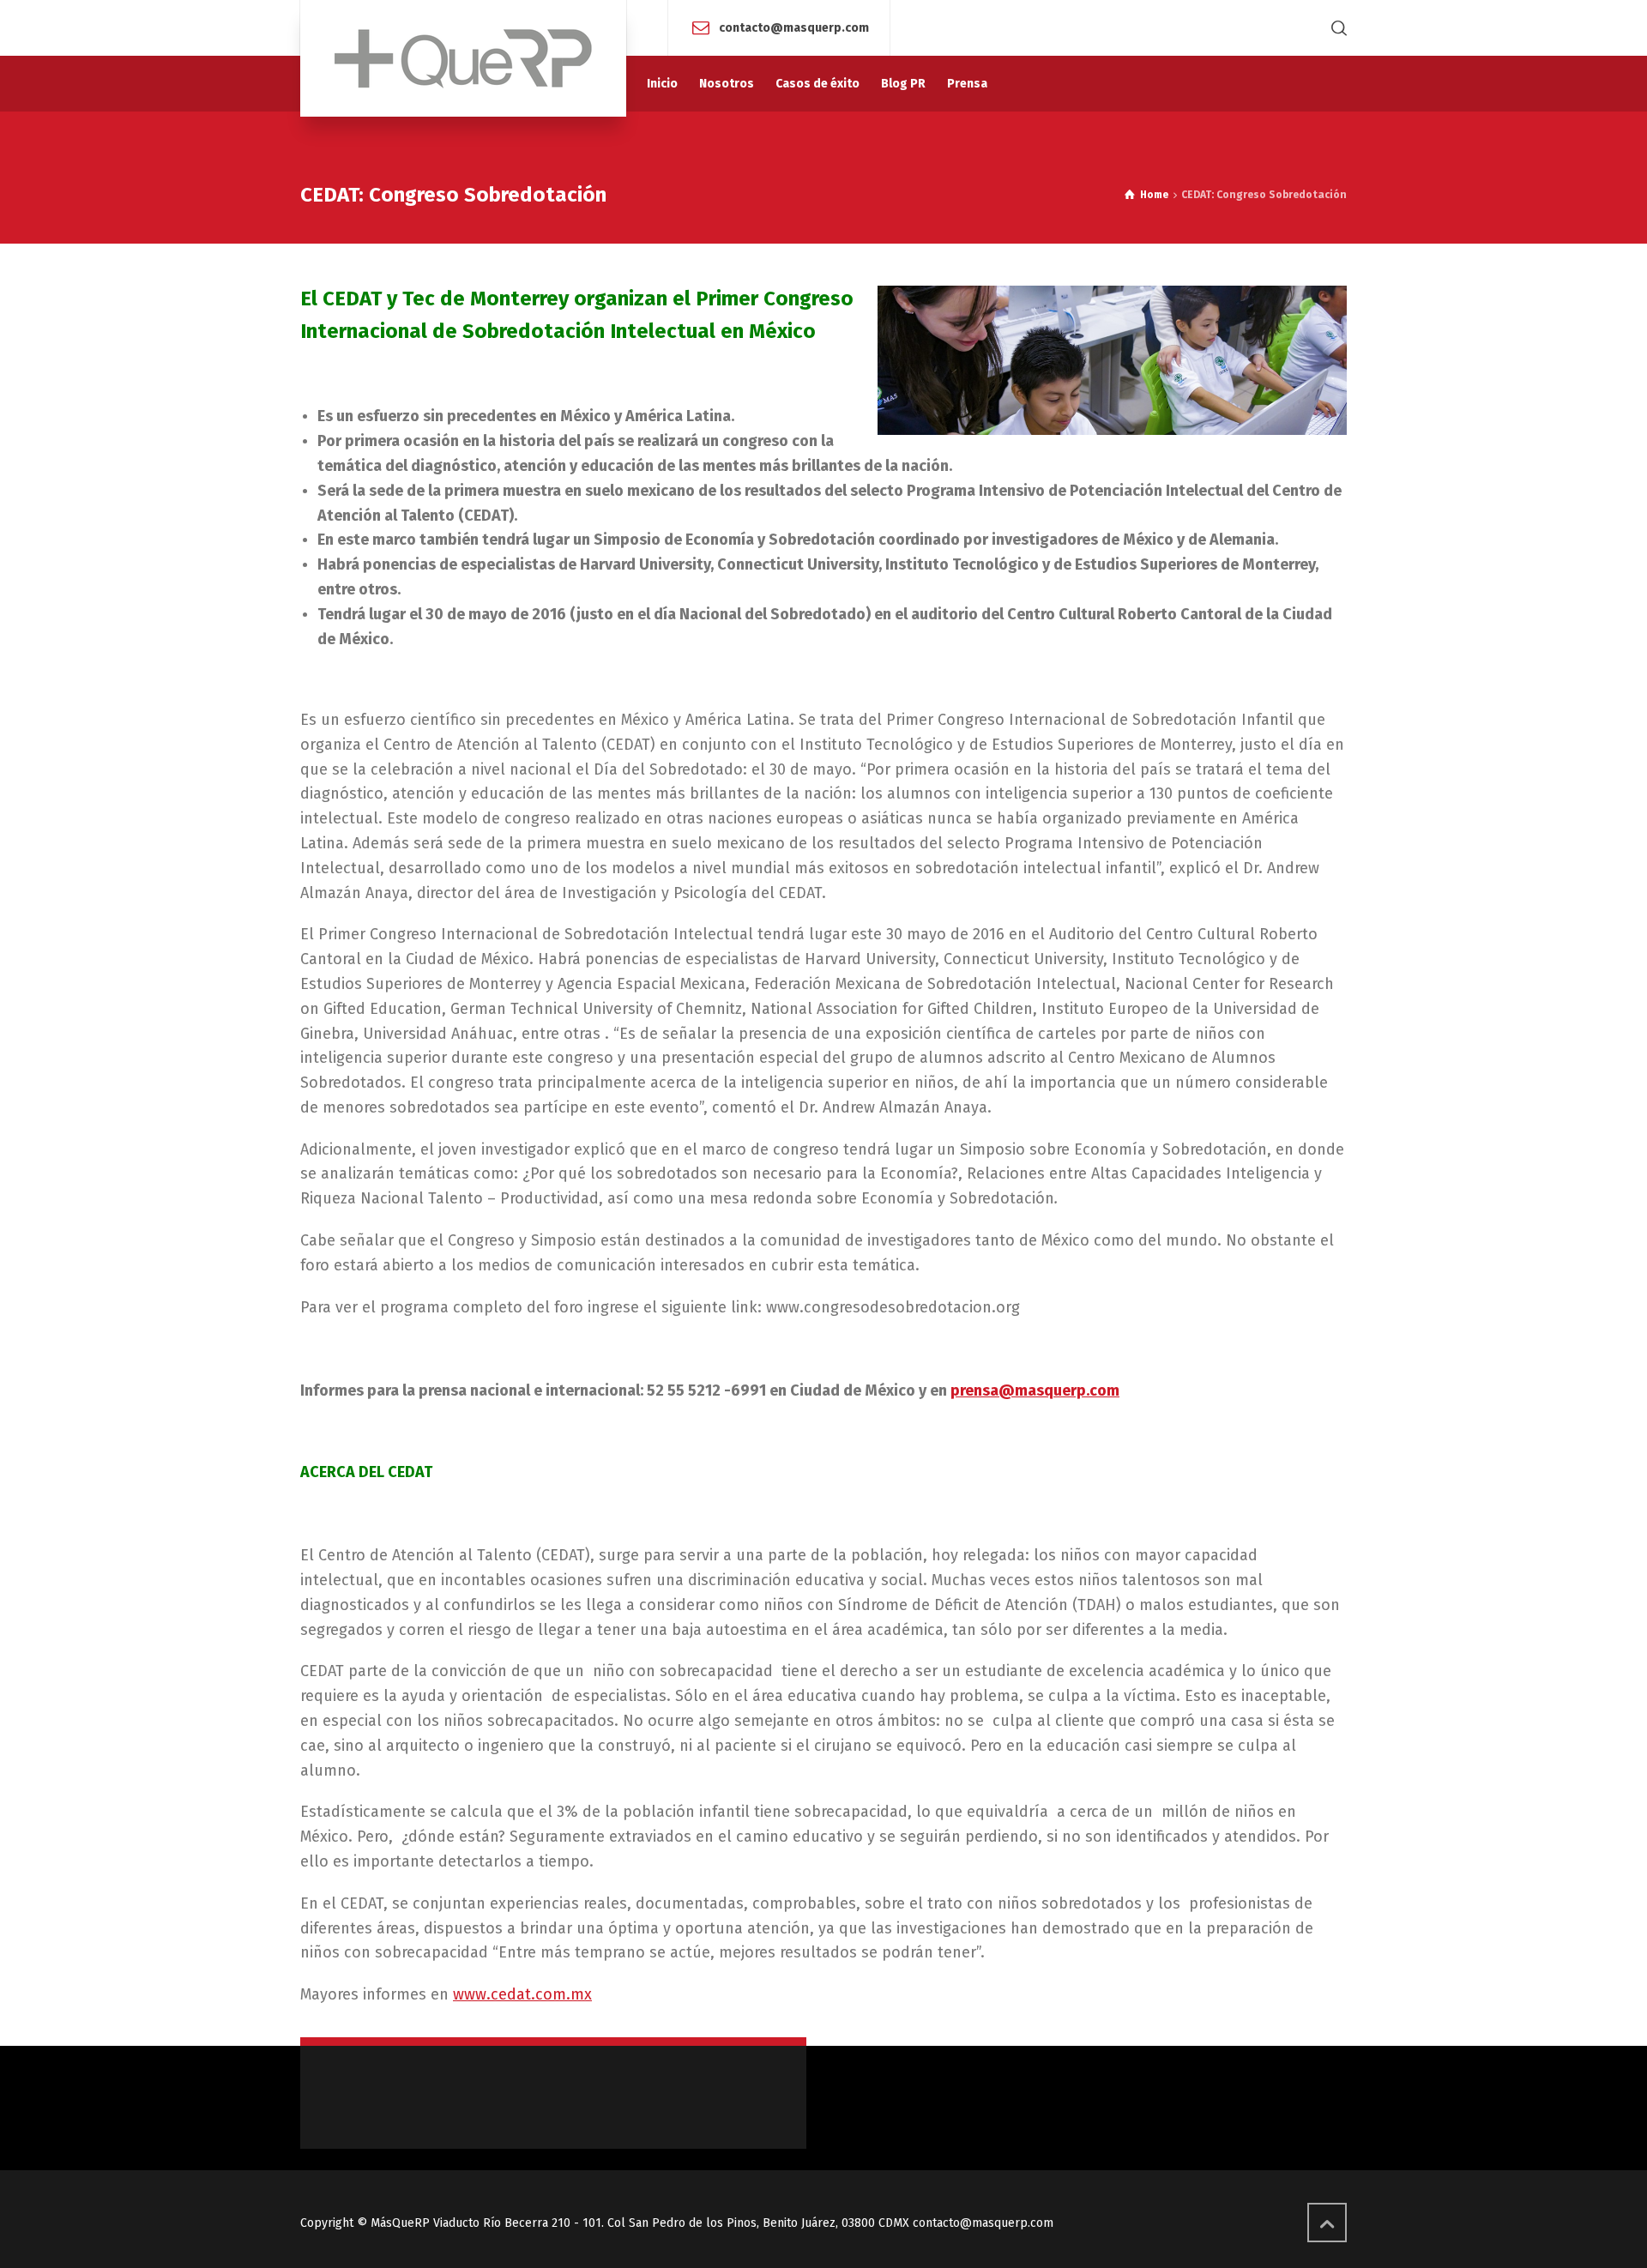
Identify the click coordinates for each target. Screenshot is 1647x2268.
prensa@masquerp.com (1035, 1390)
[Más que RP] (463, 58)
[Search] (1336, 28)
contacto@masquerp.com (794, 27)
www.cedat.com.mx (522, 1994)
